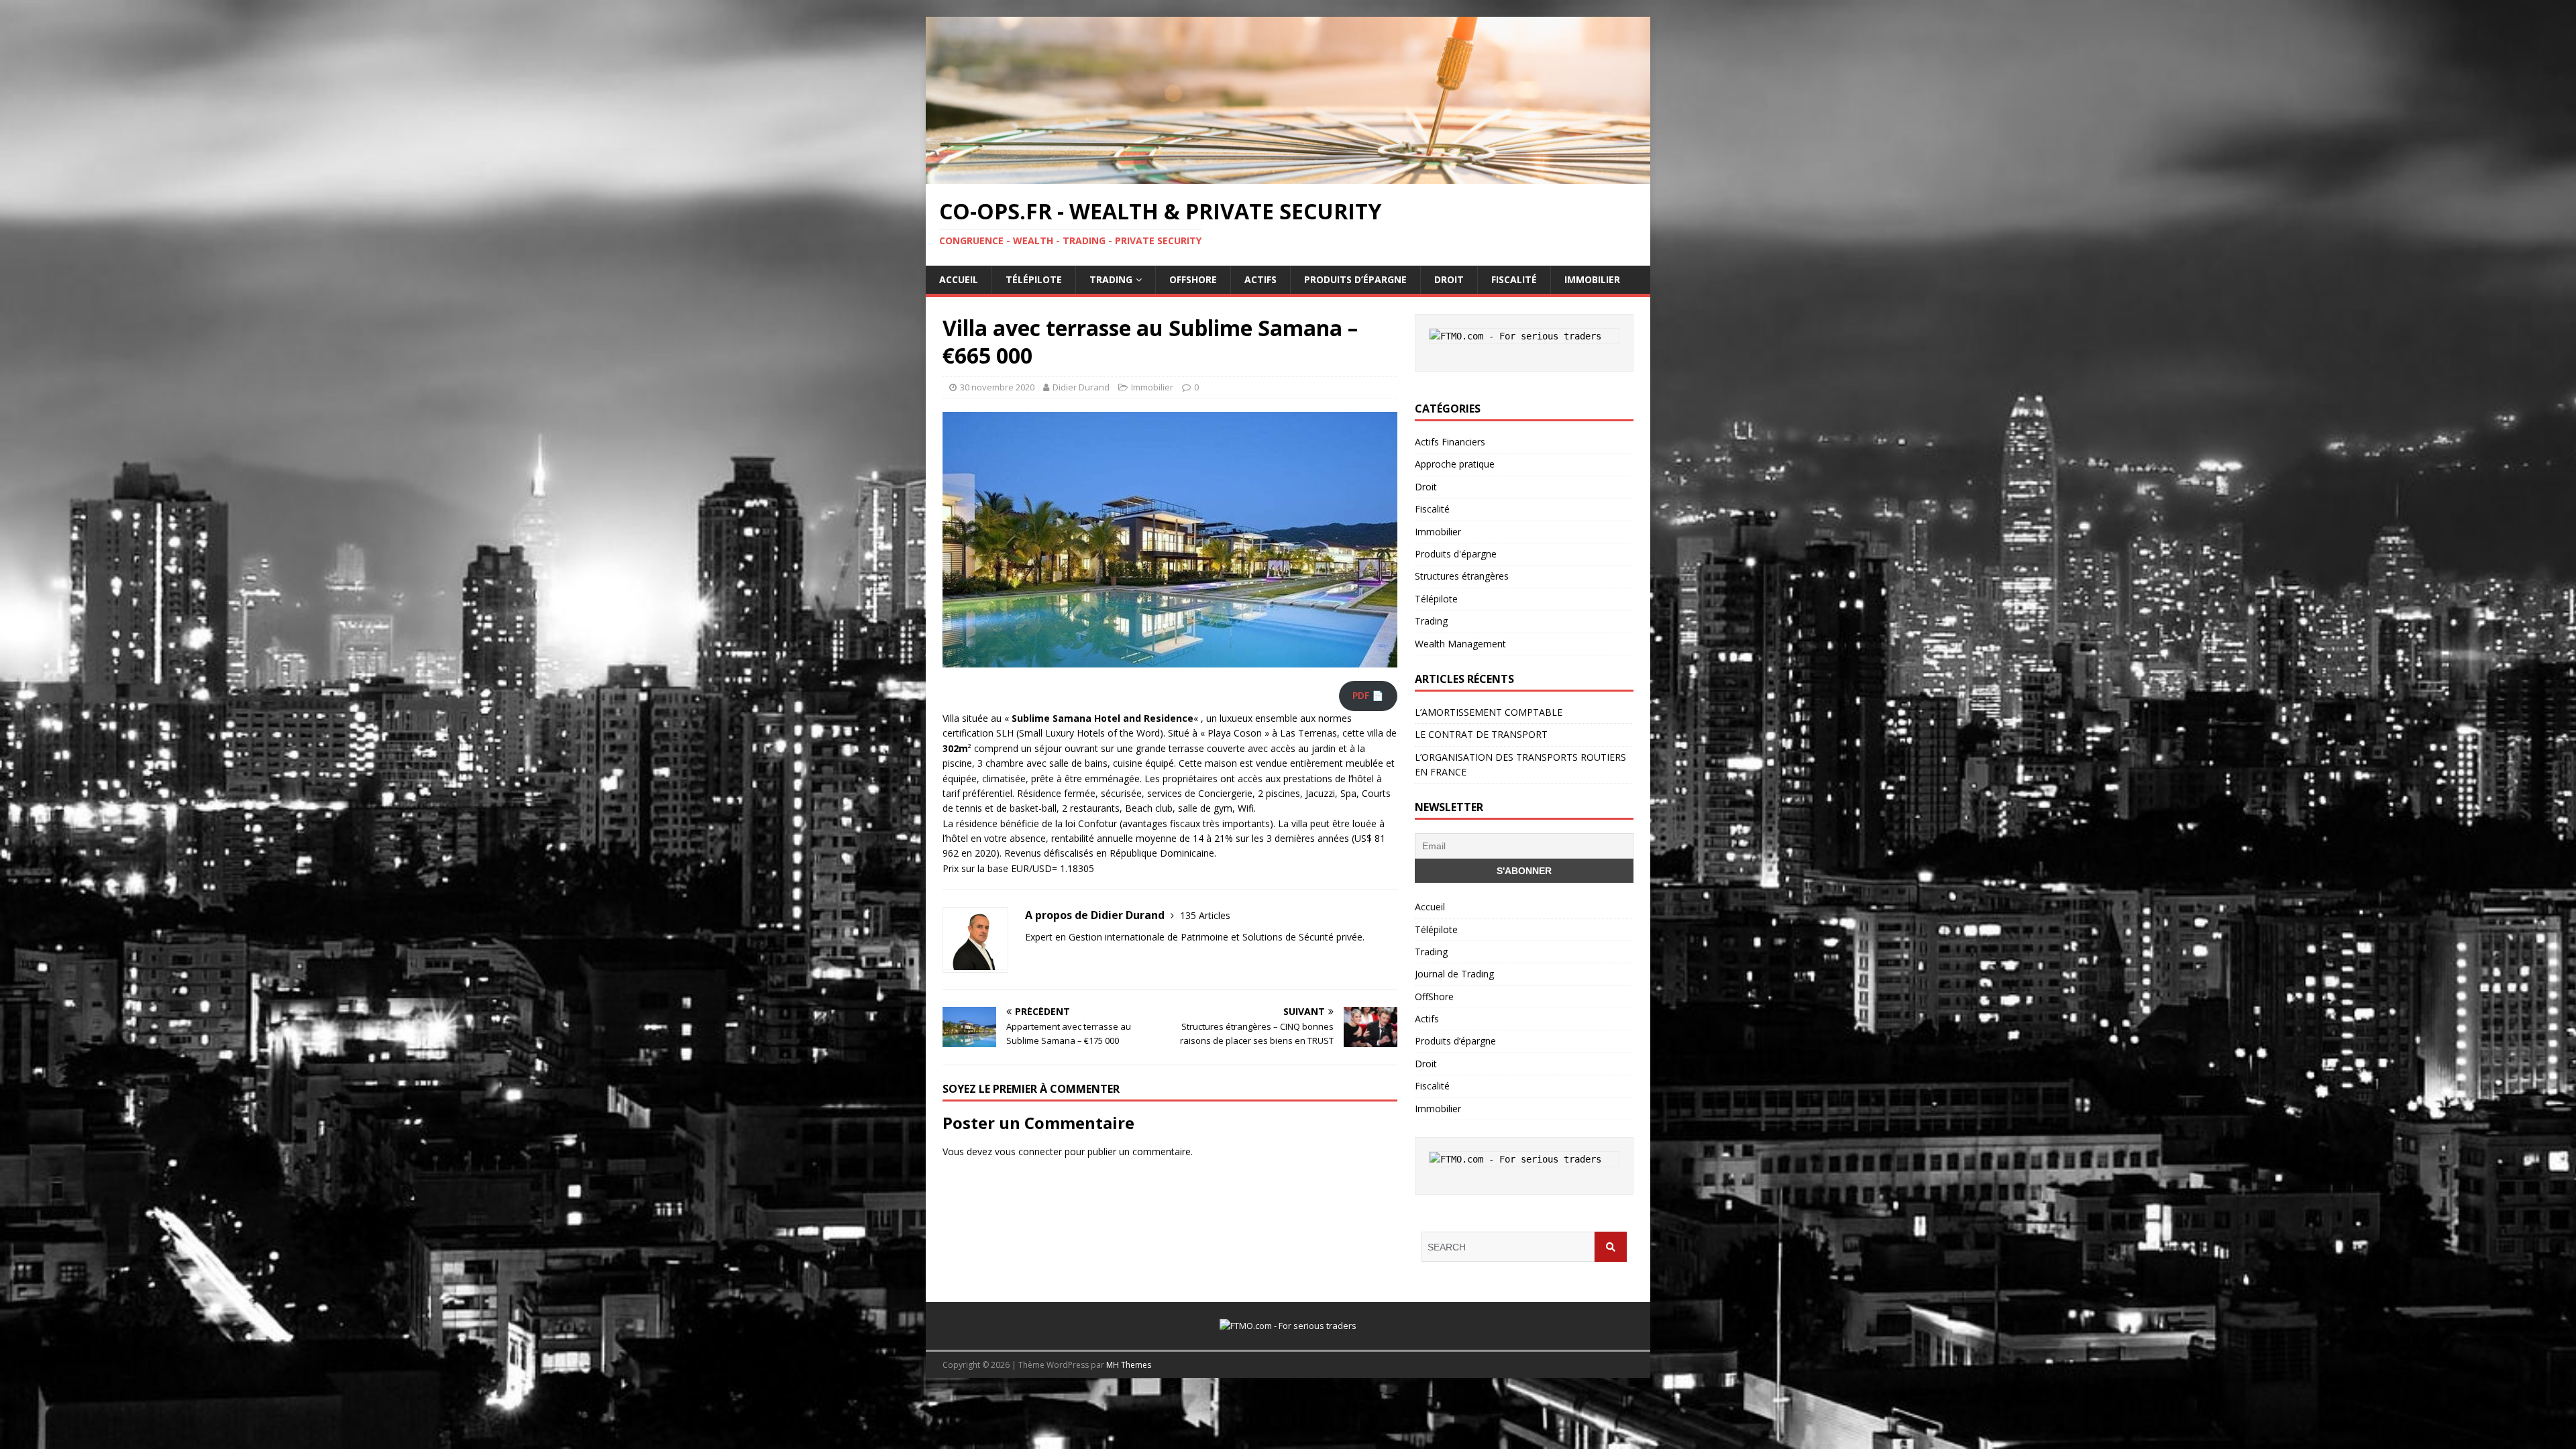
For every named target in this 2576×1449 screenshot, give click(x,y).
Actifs (1260, 279)
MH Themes (1129, 1365)
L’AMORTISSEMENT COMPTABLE (1489, 712)
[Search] (1611, 1247)
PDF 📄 (1368, 695)
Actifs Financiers (1450, 442)
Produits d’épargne (1355, 279)
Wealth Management (1460, 644)
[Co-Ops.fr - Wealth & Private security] (1288, 176)
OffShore (1193, 279)
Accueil (959, 279)
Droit (1449, 279)
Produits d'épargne (1456, 554)
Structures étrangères (1462, 576)
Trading (1111, 279)
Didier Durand (1081, 387)
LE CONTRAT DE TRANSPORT (1481, 734)
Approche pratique (1455, 464)
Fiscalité (1514, 279)
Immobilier (1592, 279)
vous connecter (1028, 1151)
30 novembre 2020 (997, 387)
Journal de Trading (1454, 974)
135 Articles (1205, 915)
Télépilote (1034, 279)
